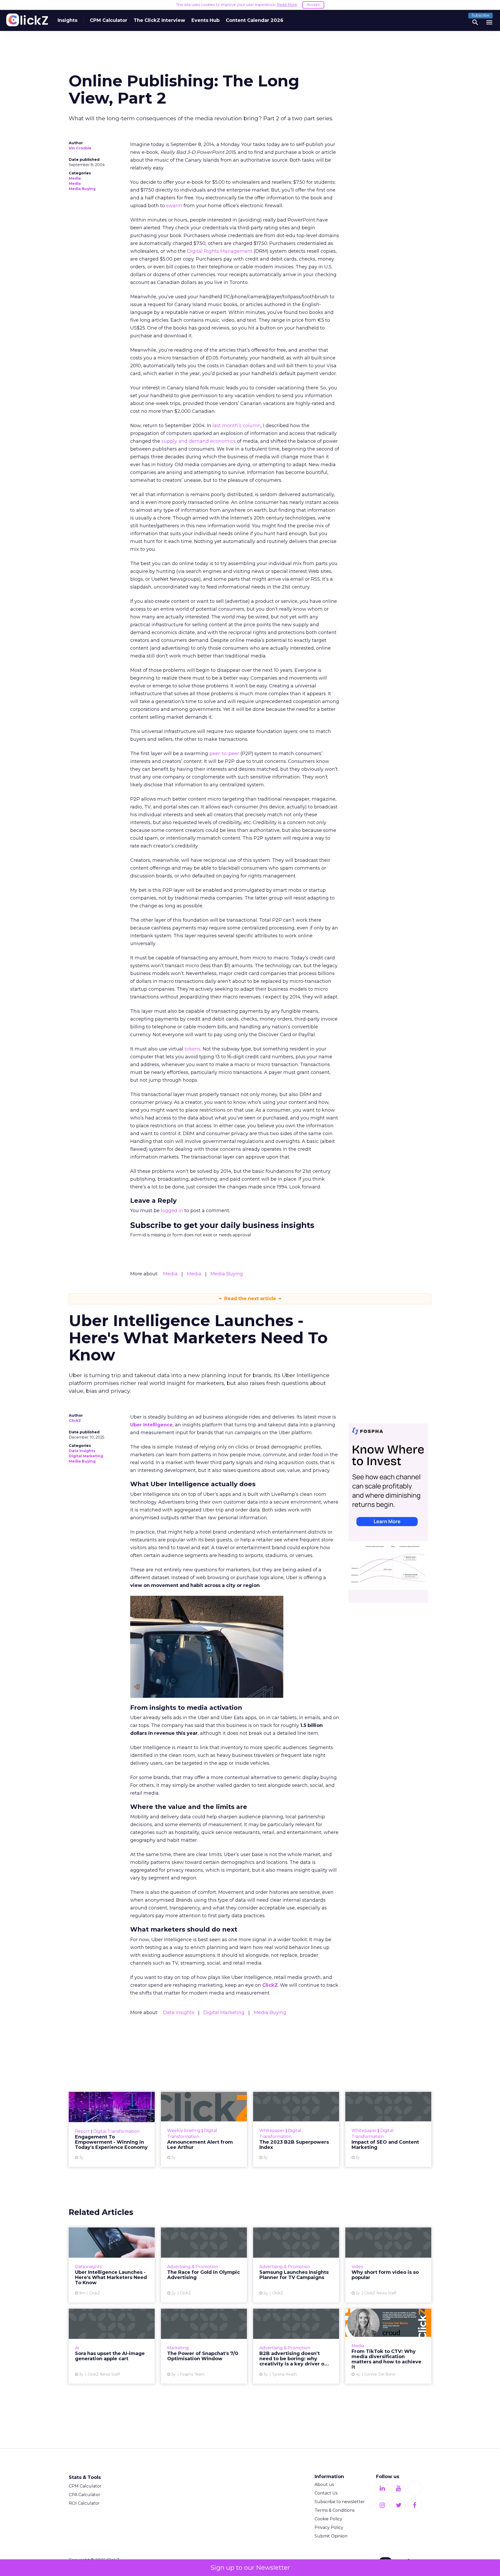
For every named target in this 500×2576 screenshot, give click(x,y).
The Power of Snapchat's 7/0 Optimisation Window (204, 2346)
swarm (174, 206)
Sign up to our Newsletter (250, 2568)
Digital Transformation (116, 2131)
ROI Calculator (84, 2503)
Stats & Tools (85, 2477)
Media (75, 178)
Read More (287, 5)
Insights (67, 20)
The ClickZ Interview (159, 20)
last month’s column (237, 426)
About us (324, 2485)
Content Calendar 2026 (255, 20)
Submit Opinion (331, 2536)
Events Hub (205, 20)
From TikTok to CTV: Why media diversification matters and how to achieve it (388, 2346)
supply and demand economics (199, 441)
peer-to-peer (224, 754)
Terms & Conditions (335, 2510)
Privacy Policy (329, 2527)
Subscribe (480, 15)
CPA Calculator (85, 2495)
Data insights (82, 1451)
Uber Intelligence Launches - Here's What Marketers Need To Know (112, 2265)
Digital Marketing (86, 1456)
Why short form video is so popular (388, 2265)
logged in (172, 1211)
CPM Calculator (109, 20)
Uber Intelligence (151, 1425)
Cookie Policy (328, 2519)
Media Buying (82, 189)
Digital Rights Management (220, 251)
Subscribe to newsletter (340, 2502)
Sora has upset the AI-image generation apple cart (112, 2346)
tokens (193, 1049)
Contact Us (326, 2493)
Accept (313, 5)
